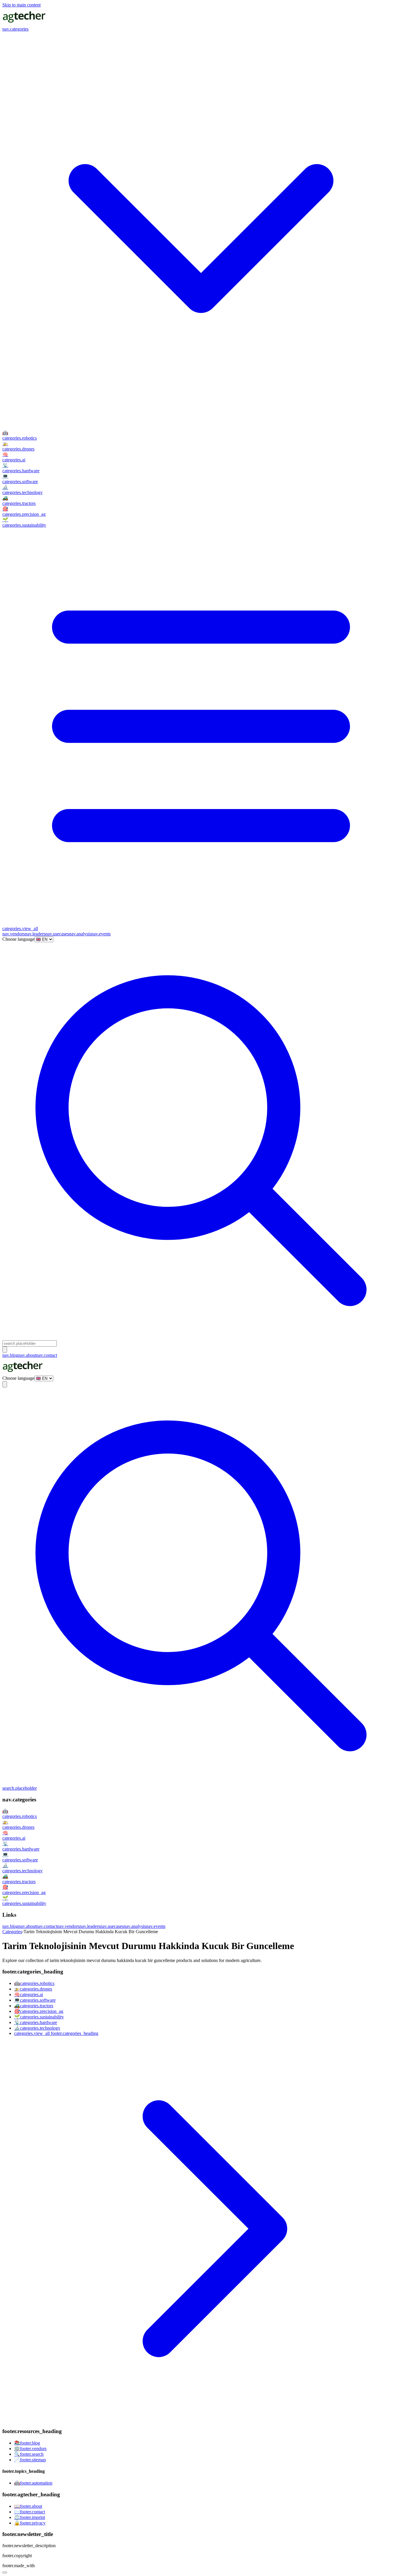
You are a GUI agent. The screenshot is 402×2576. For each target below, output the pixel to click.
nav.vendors (14, 934)
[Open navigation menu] (5, 1350)
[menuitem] (201, 435)
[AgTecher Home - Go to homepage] (24, 24)
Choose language (18, 939)
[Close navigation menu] (5, 1384)
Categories (12, 1932)
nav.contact (47, 1355)
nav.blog (10, 1355)
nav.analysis (80, 934)
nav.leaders (35, 934)
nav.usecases (57, 934)
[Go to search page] (201, 1338)
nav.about (27, 1355)
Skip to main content (21, 5)
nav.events (101, 934)
